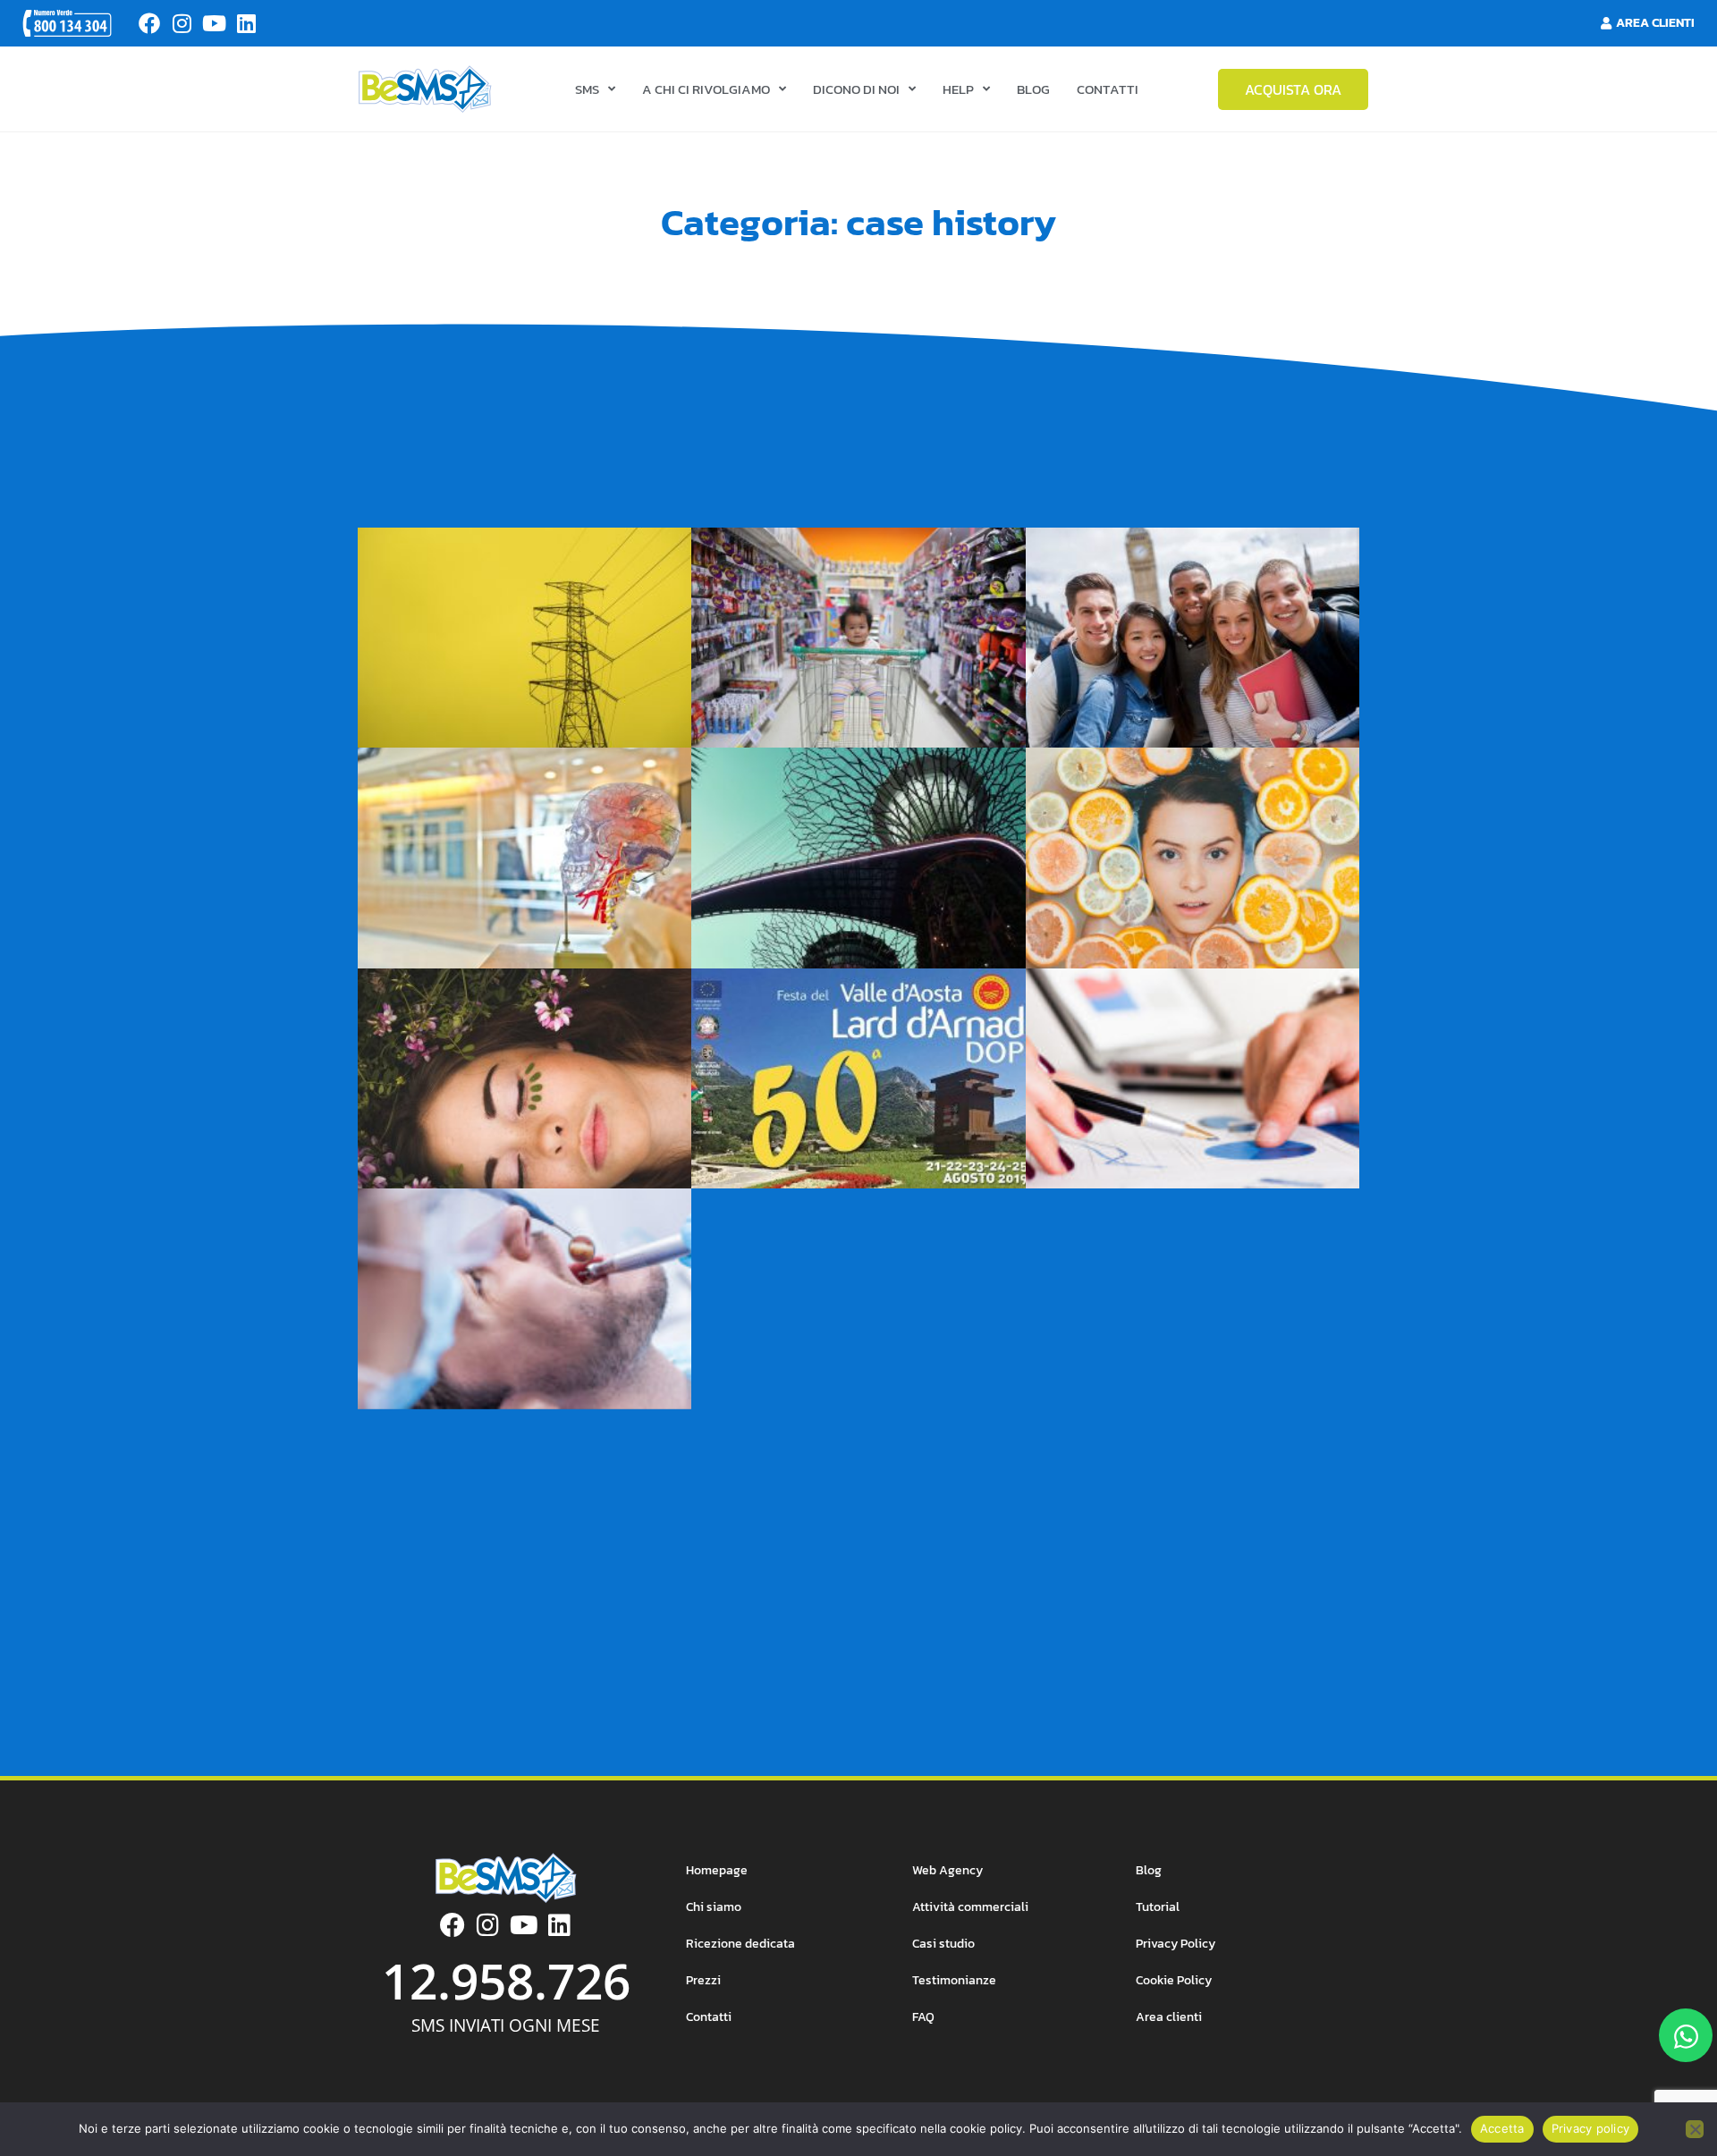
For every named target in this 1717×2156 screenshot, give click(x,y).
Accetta (1502, 2128)
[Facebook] (149, 23)
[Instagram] (182, 23)
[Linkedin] (246, 23)
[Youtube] (214, 23)
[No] (1695, 2129)
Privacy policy (1591, 2128)
